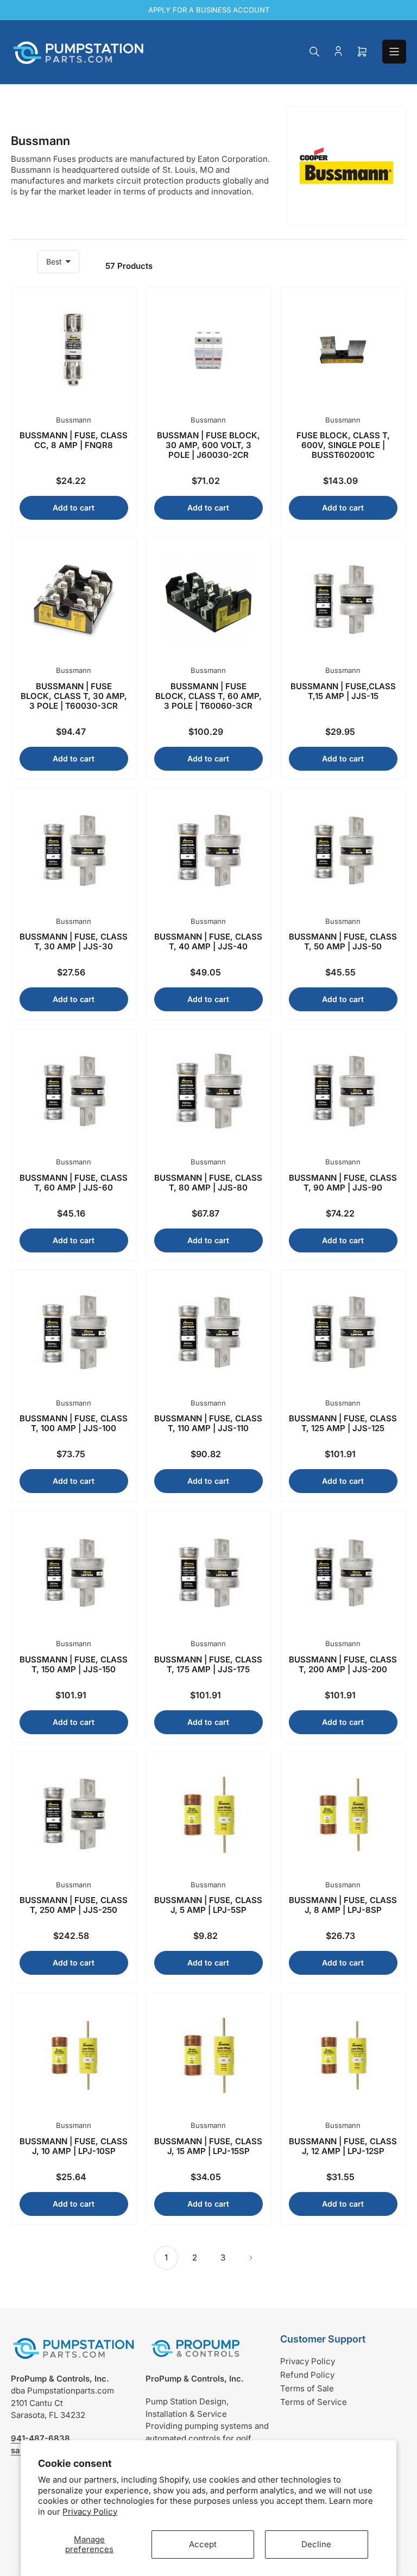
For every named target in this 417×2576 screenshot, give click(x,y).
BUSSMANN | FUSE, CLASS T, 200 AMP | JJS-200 (343, 1664)
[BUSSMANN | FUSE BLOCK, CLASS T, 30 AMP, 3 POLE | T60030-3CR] (74, 600)
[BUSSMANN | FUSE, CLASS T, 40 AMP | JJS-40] (208, 851)
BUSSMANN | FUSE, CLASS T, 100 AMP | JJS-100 (74, 1423)
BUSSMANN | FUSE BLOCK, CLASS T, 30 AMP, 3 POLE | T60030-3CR (74, 696)
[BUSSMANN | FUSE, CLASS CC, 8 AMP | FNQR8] (74, 350)
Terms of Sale (307, 2388)
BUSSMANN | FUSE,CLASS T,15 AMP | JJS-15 (343, 691)
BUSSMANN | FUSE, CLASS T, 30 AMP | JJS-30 (74, 941)
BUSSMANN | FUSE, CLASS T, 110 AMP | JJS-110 (208, 1423)
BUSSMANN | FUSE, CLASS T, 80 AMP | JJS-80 (208, 1183)
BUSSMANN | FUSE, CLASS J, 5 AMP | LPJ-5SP (208, 1905)
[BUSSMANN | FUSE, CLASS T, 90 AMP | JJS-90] (343, 1092)
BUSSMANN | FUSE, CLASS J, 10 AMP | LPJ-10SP (74, 2146)
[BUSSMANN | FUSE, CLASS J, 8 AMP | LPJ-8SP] (343, 1815)
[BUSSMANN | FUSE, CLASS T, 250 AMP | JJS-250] (74, 1815)
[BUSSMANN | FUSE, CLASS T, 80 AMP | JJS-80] (208, 1092)
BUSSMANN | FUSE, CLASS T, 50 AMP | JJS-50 (343, 941)
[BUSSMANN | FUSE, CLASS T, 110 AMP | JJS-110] (208, 1333)
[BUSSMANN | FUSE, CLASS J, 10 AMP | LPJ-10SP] (74, 2055)
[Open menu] (394, 52)
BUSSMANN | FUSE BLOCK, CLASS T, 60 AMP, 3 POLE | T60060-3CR (208, 696)
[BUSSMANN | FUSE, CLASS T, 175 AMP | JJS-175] (208, 1573)
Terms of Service (314, 2402)
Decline (316, 2544)
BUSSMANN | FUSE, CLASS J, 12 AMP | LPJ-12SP (343, 2146)
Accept (203, 2544)
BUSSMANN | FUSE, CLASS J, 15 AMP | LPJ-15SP (208, 2146)
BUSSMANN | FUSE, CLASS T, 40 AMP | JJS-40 (208, 941)
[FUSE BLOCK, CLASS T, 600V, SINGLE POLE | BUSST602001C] (343, 350)
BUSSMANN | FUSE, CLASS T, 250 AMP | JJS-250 (74, 1905)
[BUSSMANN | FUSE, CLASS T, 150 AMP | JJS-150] (74, 1573)
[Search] (314, 52)
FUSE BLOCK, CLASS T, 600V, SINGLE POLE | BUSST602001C (343, 445)
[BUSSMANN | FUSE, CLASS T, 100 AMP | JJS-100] (74, 1333)
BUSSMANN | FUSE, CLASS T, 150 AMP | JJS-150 (74, 1664)
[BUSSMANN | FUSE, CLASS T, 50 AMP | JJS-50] (343, 851)
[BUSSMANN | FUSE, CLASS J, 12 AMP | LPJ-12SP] (343, 2055)
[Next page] (251, 2258)
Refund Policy (307, 2375)
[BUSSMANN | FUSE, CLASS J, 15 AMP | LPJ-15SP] (208, 2055)
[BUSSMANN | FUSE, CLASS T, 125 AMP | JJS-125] (343, 1333)
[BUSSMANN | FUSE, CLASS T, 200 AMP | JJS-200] (343, 1573)
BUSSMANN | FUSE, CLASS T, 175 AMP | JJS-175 (208, 1664)
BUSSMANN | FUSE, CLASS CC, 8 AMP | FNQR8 (74, 440)
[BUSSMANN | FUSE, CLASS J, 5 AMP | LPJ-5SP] (208, 1815)
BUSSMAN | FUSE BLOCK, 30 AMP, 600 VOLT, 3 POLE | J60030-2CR (208, 445)
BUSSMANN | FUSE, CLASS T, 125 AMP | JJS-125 (343, 1423)
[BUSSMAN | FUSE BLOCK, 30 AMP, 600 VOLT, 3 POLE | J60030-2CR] (208, 350)
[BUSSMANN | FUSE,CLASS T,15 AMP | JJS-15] (343, 600)
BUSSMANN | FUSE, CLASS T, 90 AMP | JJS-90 (343, 1183)
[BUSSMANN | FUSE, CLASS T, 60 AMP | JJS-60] (74, 1092)
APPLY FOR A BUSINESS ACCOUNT (209, 10)
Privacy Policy (90, 2512)
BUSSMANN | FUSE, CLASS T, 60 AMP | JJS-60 (74, 1183)
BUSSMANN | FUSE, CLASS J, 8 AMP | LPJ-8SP (343, 1905)
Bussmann (74, 420)
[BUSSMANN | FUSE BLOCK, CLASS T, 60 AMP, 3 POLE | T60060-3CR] (208, 600)
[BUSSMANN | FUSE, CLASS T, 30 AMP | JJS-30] (74, 851)
